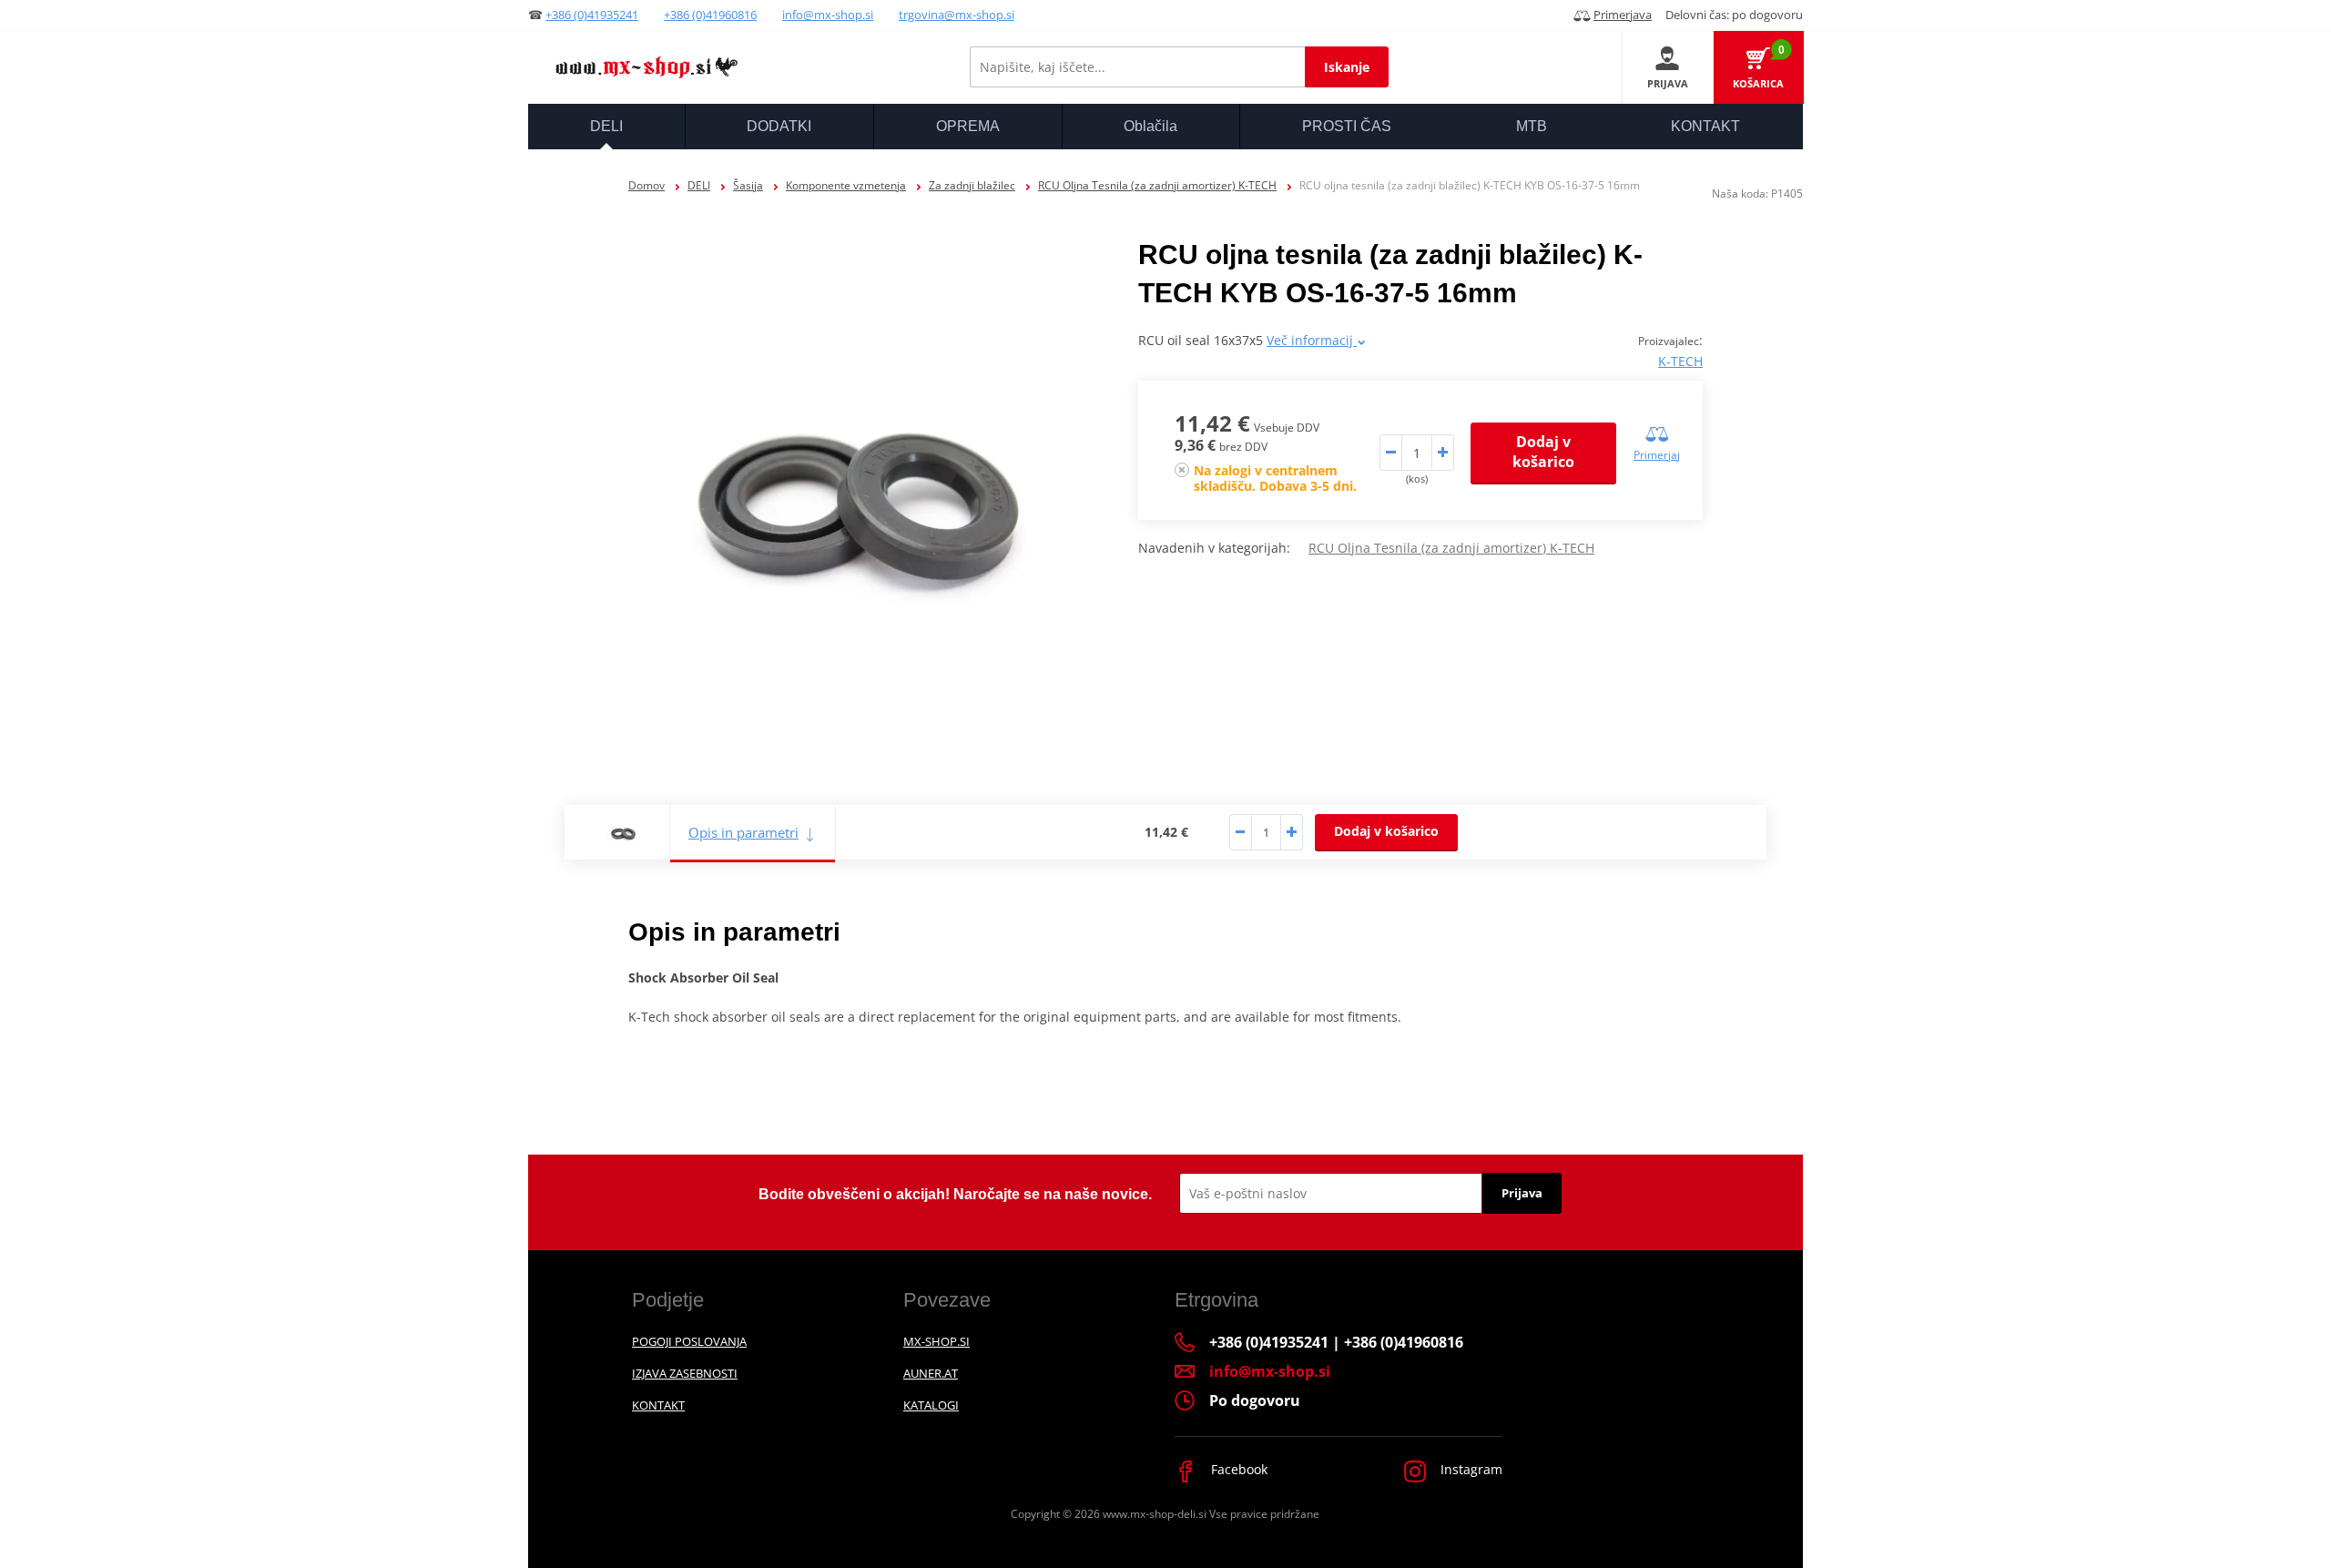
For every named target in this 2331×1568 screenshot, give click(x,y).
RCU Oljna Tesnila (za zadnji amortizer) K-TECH (1157, 185)
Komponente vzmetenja (846, 185)
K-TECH (1680, 361)
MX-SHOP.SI (936, 1341)
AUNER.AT (931, 1373)
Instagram (1470, 1469)
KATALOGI (931, 1405)
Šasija (748, 185)
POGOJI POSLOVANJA (689, 1341)
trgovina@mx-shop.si (957, 15)
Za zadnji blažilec (972, 185)
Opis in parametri (743, 832)
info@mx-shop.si (828, 15)
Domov (646, 185)
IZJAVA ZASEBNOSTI (685, 1373)
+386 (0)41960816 (710, 15)
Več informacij (1312, 340)
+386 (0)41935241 (592, 15)
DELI (699, 185)
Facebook (1237, 1469)
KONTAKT (658, 1405)
